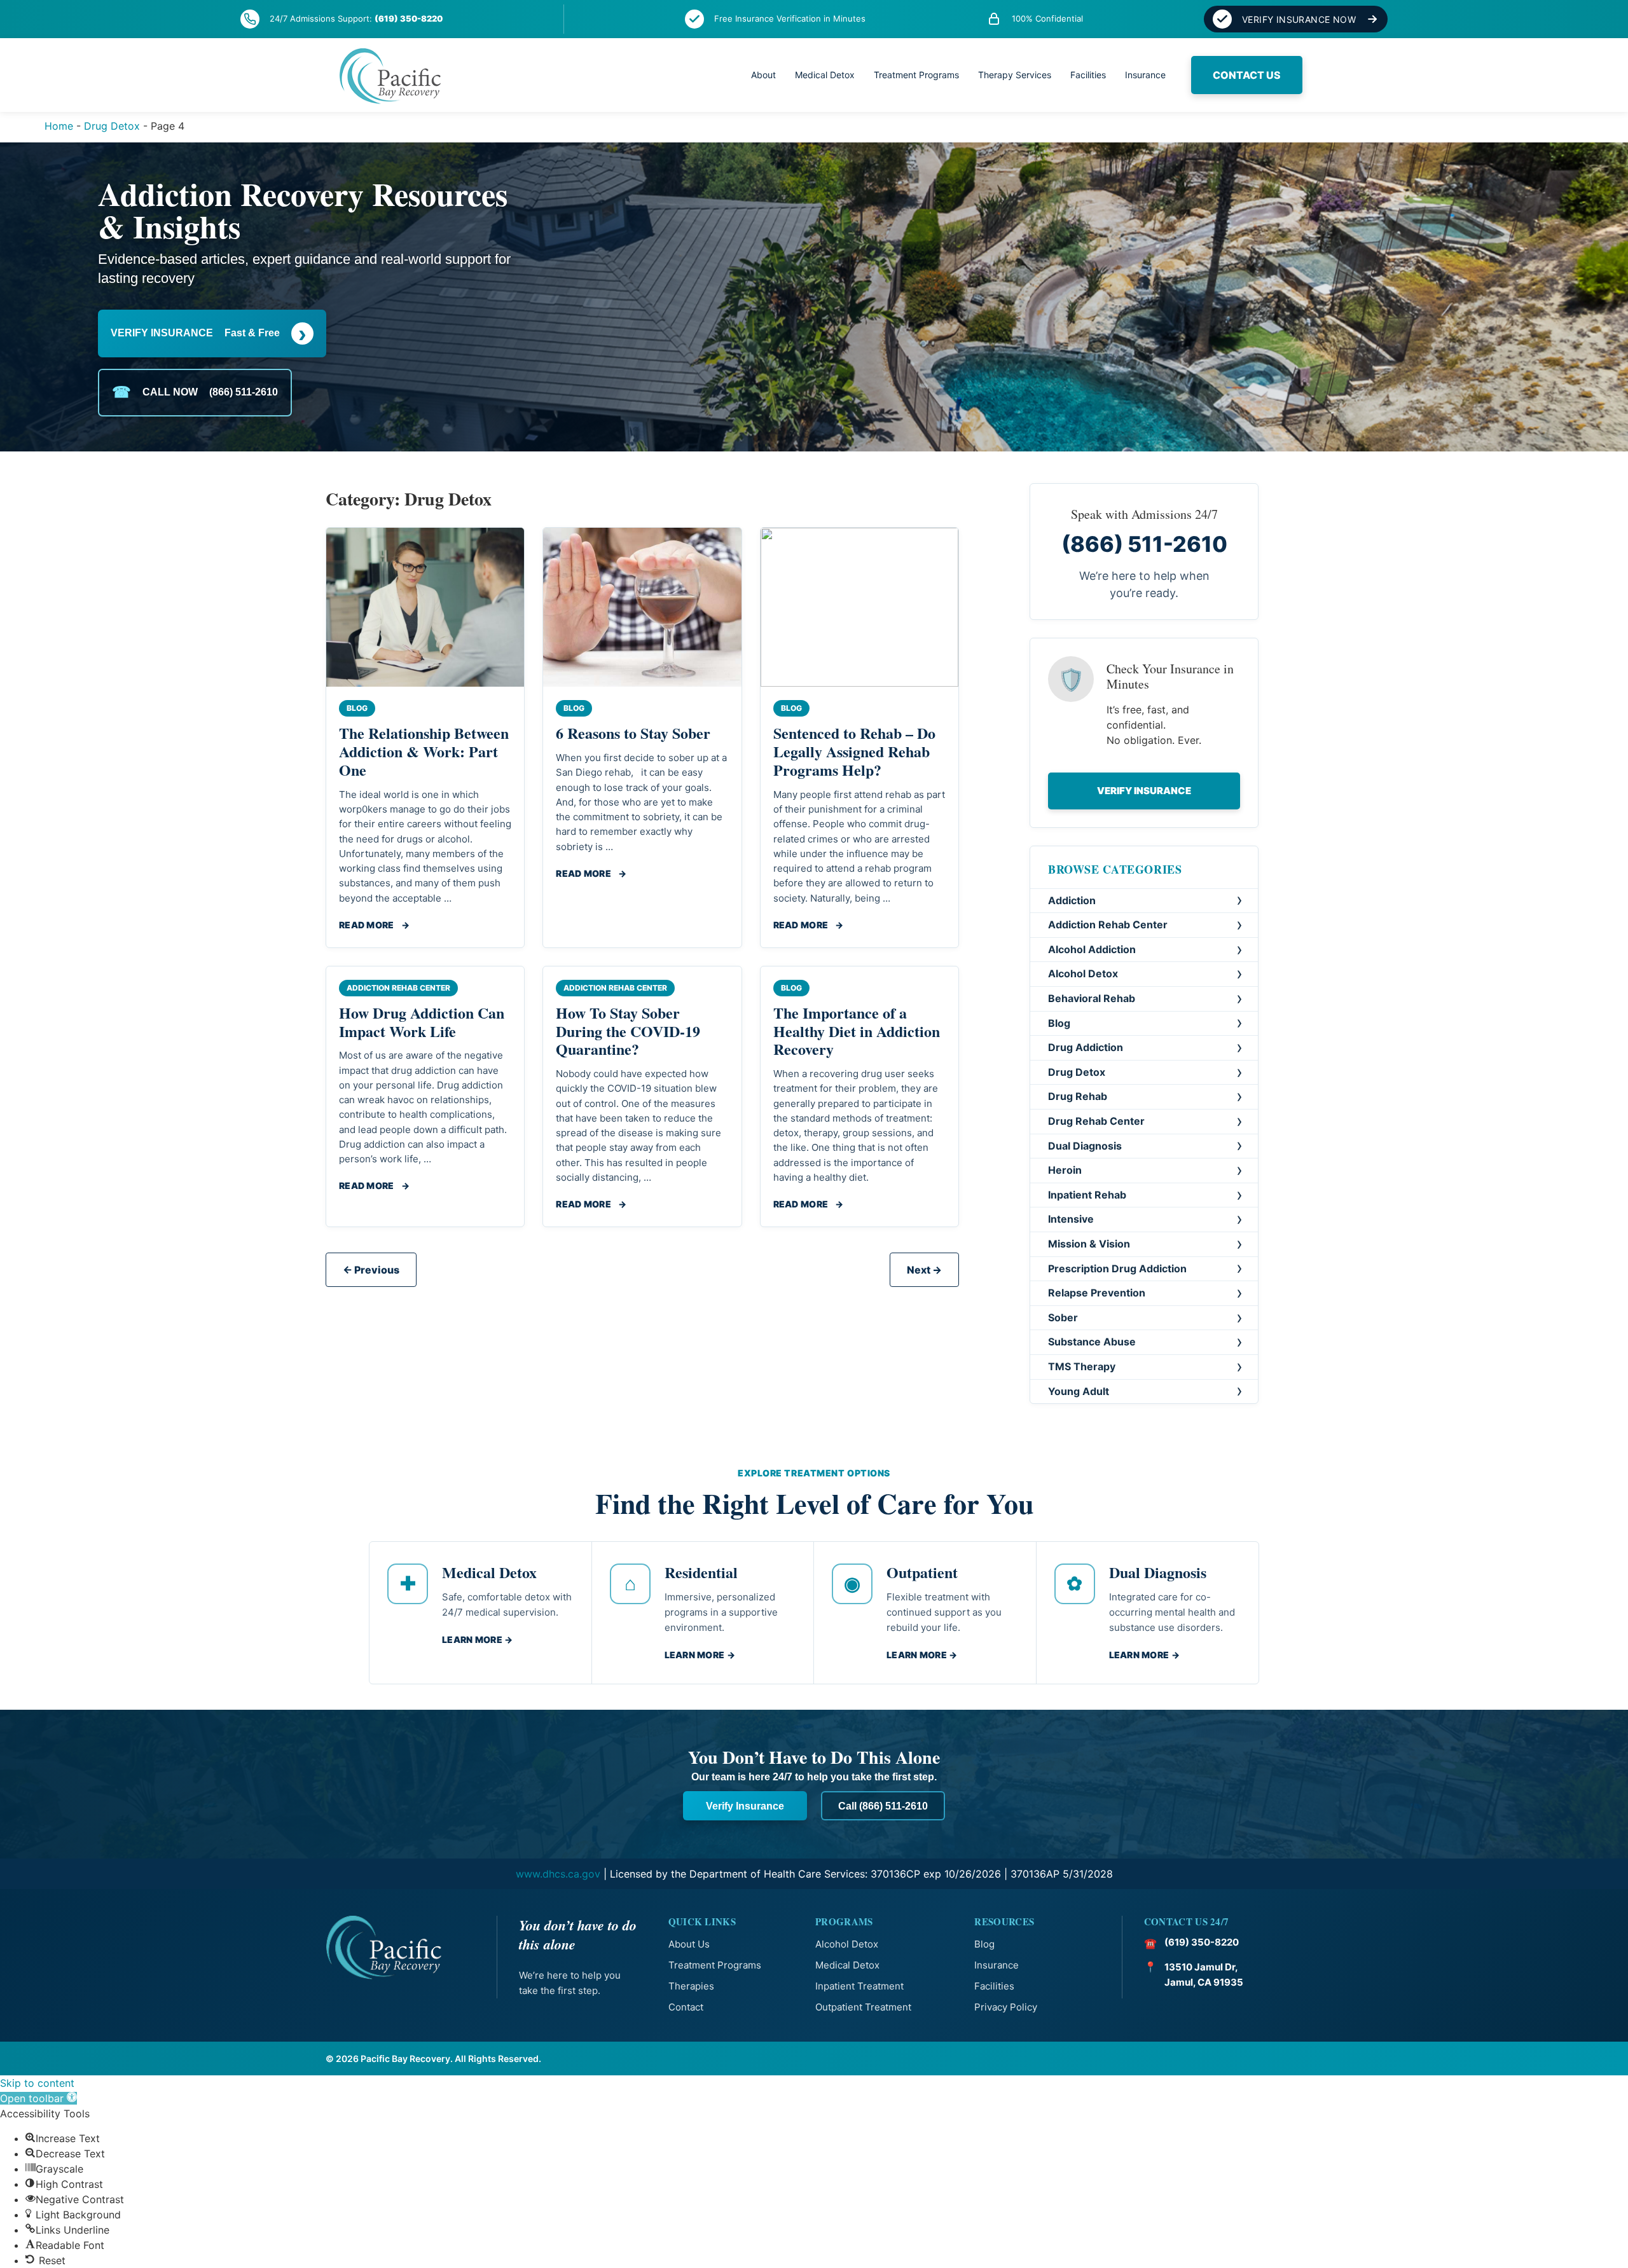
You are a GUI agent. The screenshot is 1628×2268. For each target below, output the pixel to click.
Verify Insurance (1144, 791)
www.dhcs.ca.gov (558, 1874)
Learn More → (477, 1639)
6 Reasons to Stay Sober (633, 733)
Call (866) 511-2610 (883, 1806)
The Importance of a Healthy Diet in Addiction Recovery (857, 1031)
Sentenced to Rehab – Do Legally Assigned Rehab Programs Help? (854, 751)
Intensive (1071, 1219)
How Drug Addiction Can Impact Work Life (422, 1022)
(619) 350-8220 (409, 18)
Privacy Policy (1006, 2007)
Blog (1059, 1023)
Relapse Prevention (1097, 1293)
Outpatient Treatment (863, 2007)
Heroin (1065, 1170)
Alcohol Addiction (1092, 949)
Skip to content (37, 2083)
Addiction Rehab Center (1108, 924)
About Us (689, 1944)
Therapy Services (1015, 75)
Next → (924, 1270)
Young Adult (1079, 1391)
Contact (686, 2007)
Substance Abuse (1092, 1342)
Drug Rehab (1078, 1096)
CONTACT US (1247, 75)
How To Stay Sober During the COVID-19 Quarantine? (628, 1031)
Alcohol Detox (1083, 973)
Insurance (1145, 75)
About (763, 75)
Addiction (1072, 900)
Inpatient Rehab (1087, 1195)
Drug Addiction (1086, 1047)
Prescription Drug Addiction (1117, 1268)
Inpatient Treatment (859, 1986)
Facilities (1088, 75)
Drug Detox (112, 126)
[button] (38, 2098)
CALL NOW (195, 392)
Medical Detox (825, 75)
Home (59, 126)
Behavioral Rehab (1092, 998)
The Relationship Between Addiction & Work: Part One (424, 751)
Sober (1063, 1317)
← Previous (371, 1270)
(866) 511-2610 (1144, 544)
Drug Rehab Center (1096, 1121)
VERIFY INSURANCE (209, 333)
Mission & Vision (1089, 1244)
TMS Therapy (1082, 1366)
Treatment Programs (916, 75)
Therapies (691, 1986)
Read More (374, 925)
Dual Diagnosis (1085, 1146)
